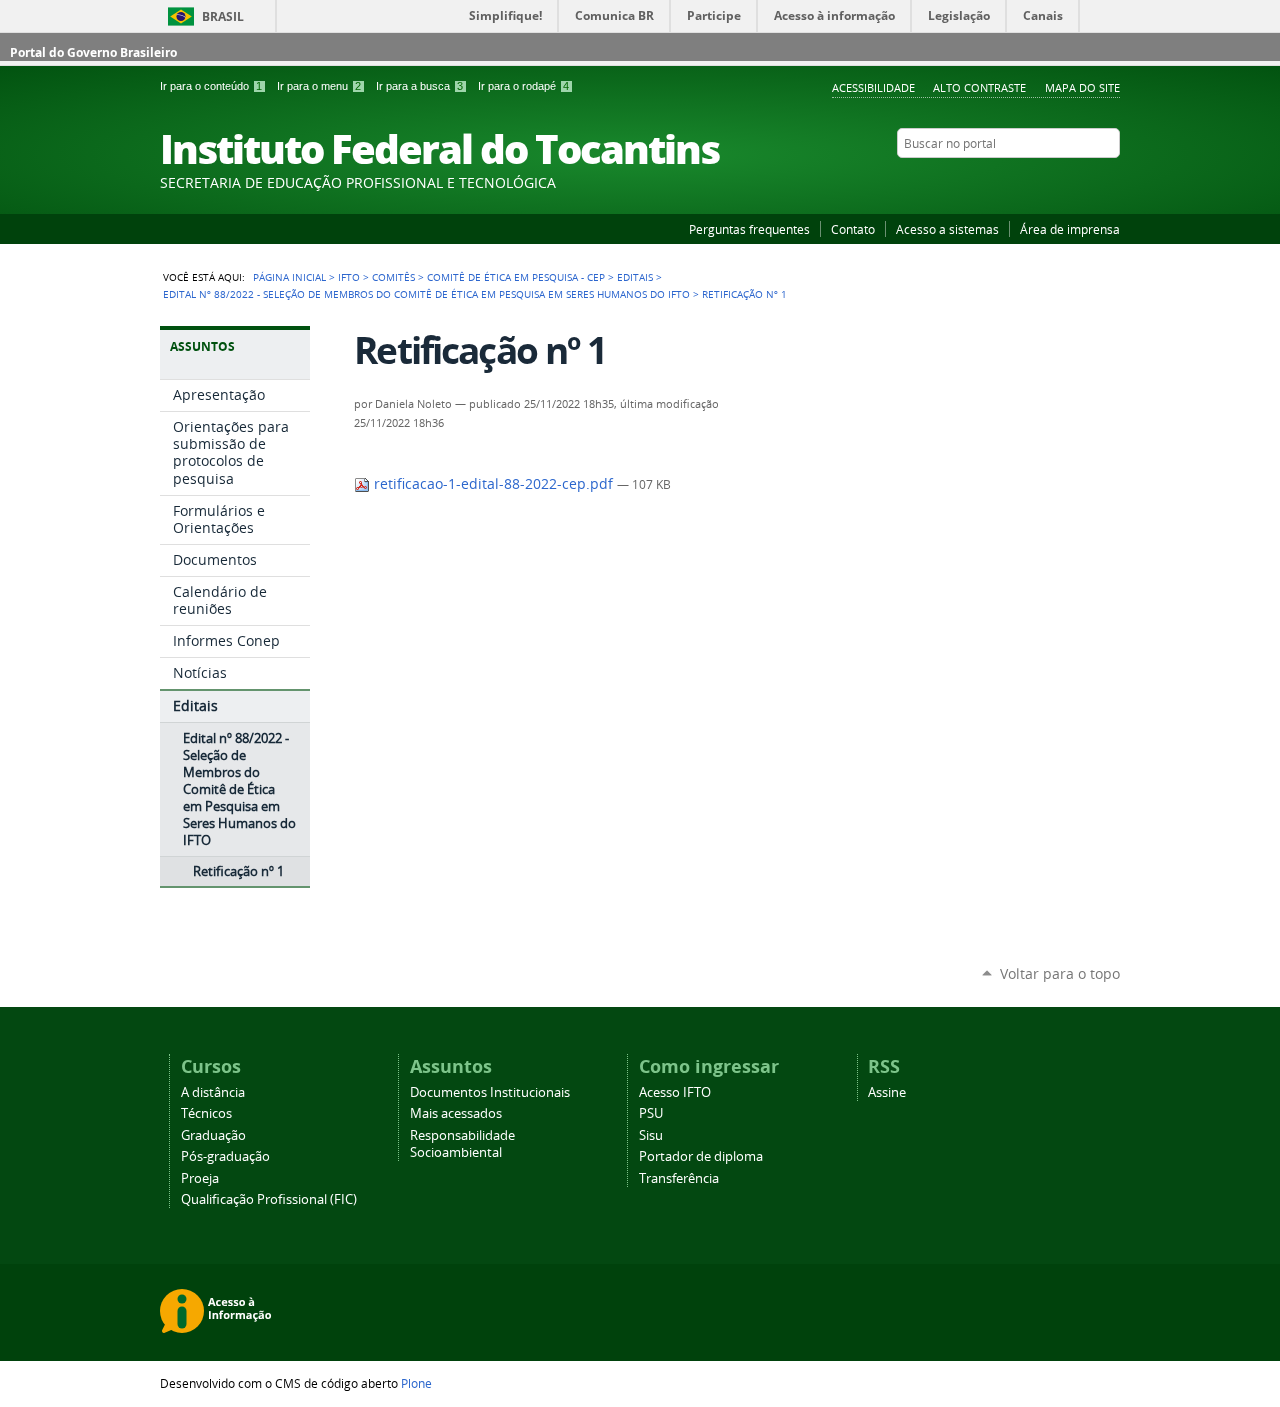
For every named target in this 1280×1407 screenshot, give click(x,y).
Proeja (200, 1178)
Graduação (213, 1135)
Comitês (393, 277)
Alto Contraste (979, 87)
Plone (416, 1383)
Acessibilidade (873, 87)
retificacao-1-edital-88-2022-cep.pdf (493, 484)
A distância (213, 1092)
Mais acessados (456, 1113)
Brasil (223, 16)
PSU (651, 1113)
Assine (887, 1092)
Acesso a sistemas (947, 229)
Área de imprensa (1070, 229)
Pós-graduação (225, 1156)
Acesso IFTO (675, 1092)
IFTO (349, 277)
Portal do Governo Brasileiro (93, 52)
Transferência (679, 1178)
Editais (635, 277)
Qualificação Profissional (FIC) (269, 1199)
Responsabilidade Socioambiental (462, 1144)
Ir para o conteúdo (211, 86)
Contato (853, 229)
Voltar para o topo (1060, 973)
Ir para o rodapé (523, 86)
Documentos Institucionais (490, 1092)
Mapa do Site (1082, 87)
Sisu (651, 1135)
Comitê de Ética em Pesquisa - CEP (516, 277)
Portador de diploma (701, 1156)
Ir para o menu (319, 86)
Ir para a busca (419, 86)
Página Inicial (289, 277)
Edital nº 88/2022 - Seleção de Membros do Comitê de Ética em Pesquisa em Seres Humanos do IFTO (426, 294)
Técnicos (206, 1113)
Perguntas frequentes (749, 229)
